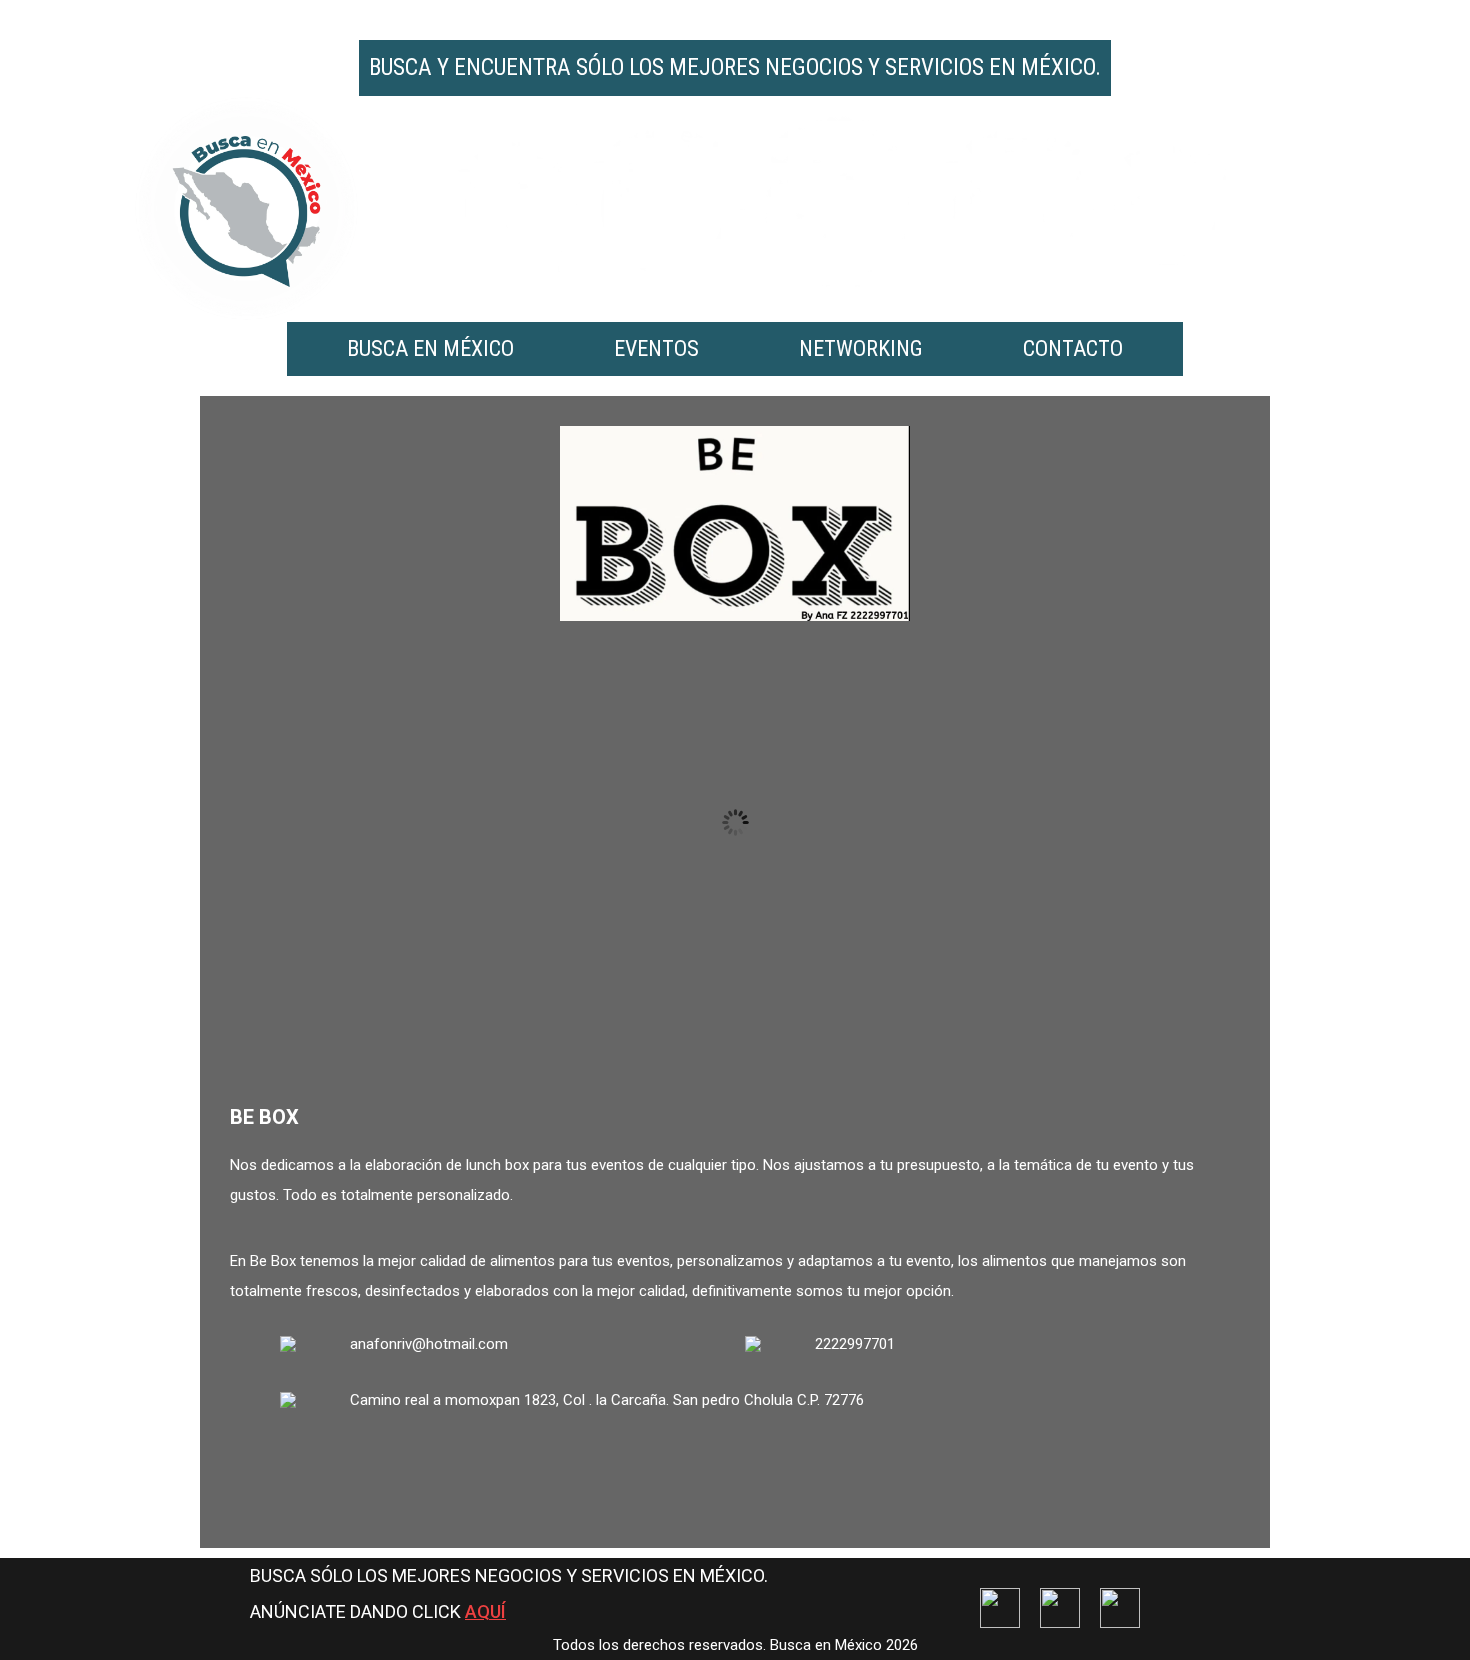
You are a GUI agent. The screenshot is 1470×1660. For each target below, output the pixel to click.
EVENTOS (656, 348)
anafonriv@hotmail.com (429, 1344)
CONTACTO (1073, 348)
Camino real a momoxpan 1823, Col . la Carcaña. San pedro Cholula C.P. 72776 (607, 1400)
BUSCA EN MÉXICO (430, 348)
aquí (485, 1611)
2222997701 (855, 1344)
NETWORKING (861, 348)
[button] (699, 1028)
